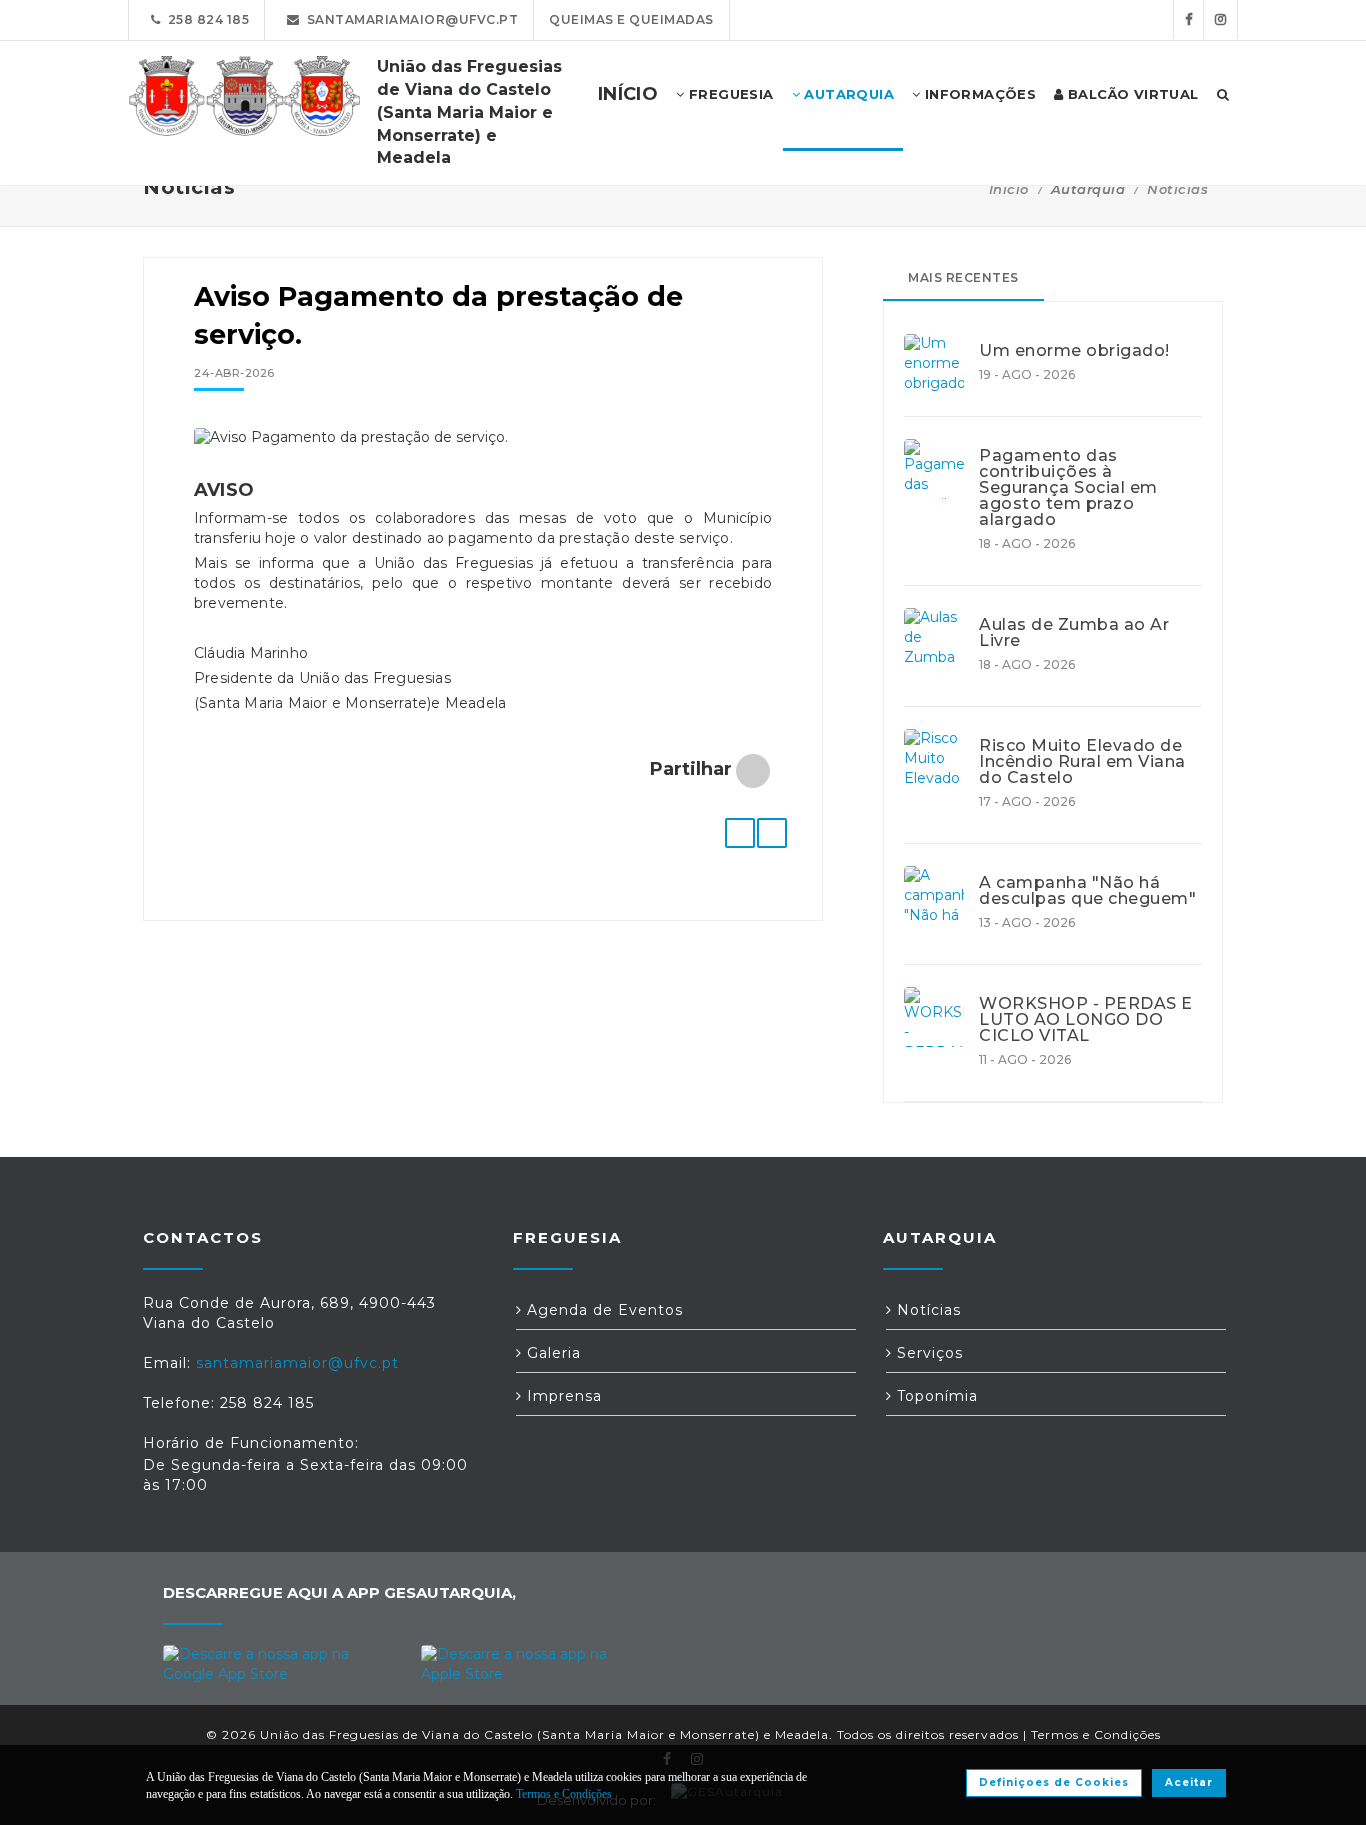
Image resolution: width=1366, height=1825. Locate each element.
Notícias (1177, 189)
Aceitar (1189, 1782)
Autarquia (847, 94)
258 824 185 (205, 19)
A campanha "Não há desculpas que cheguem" (1087, 891)
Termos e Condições (1096, 1734)
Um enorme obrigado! (1074, 351)
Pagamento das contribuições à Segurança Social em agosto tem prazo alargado (1068, 488)
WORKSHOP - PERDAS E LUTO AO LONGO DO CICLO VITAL (1086, 1020)
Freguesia (729, 94)
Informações (978, 94)
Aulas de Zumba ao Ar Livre (1074, 633)
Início (1009, 189)
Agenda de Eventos (602, 1310)
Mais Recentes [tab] (963, 277)
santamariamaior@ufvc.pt (409, 19)
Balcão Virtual (1131, 94)
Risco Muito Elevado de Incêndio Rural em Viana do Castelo (1082, 762)
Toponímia (935, 1396)
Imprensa (562, 1396)
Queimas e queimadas (631, 19)
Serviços (927, 1353)
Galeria (551, 1353)
